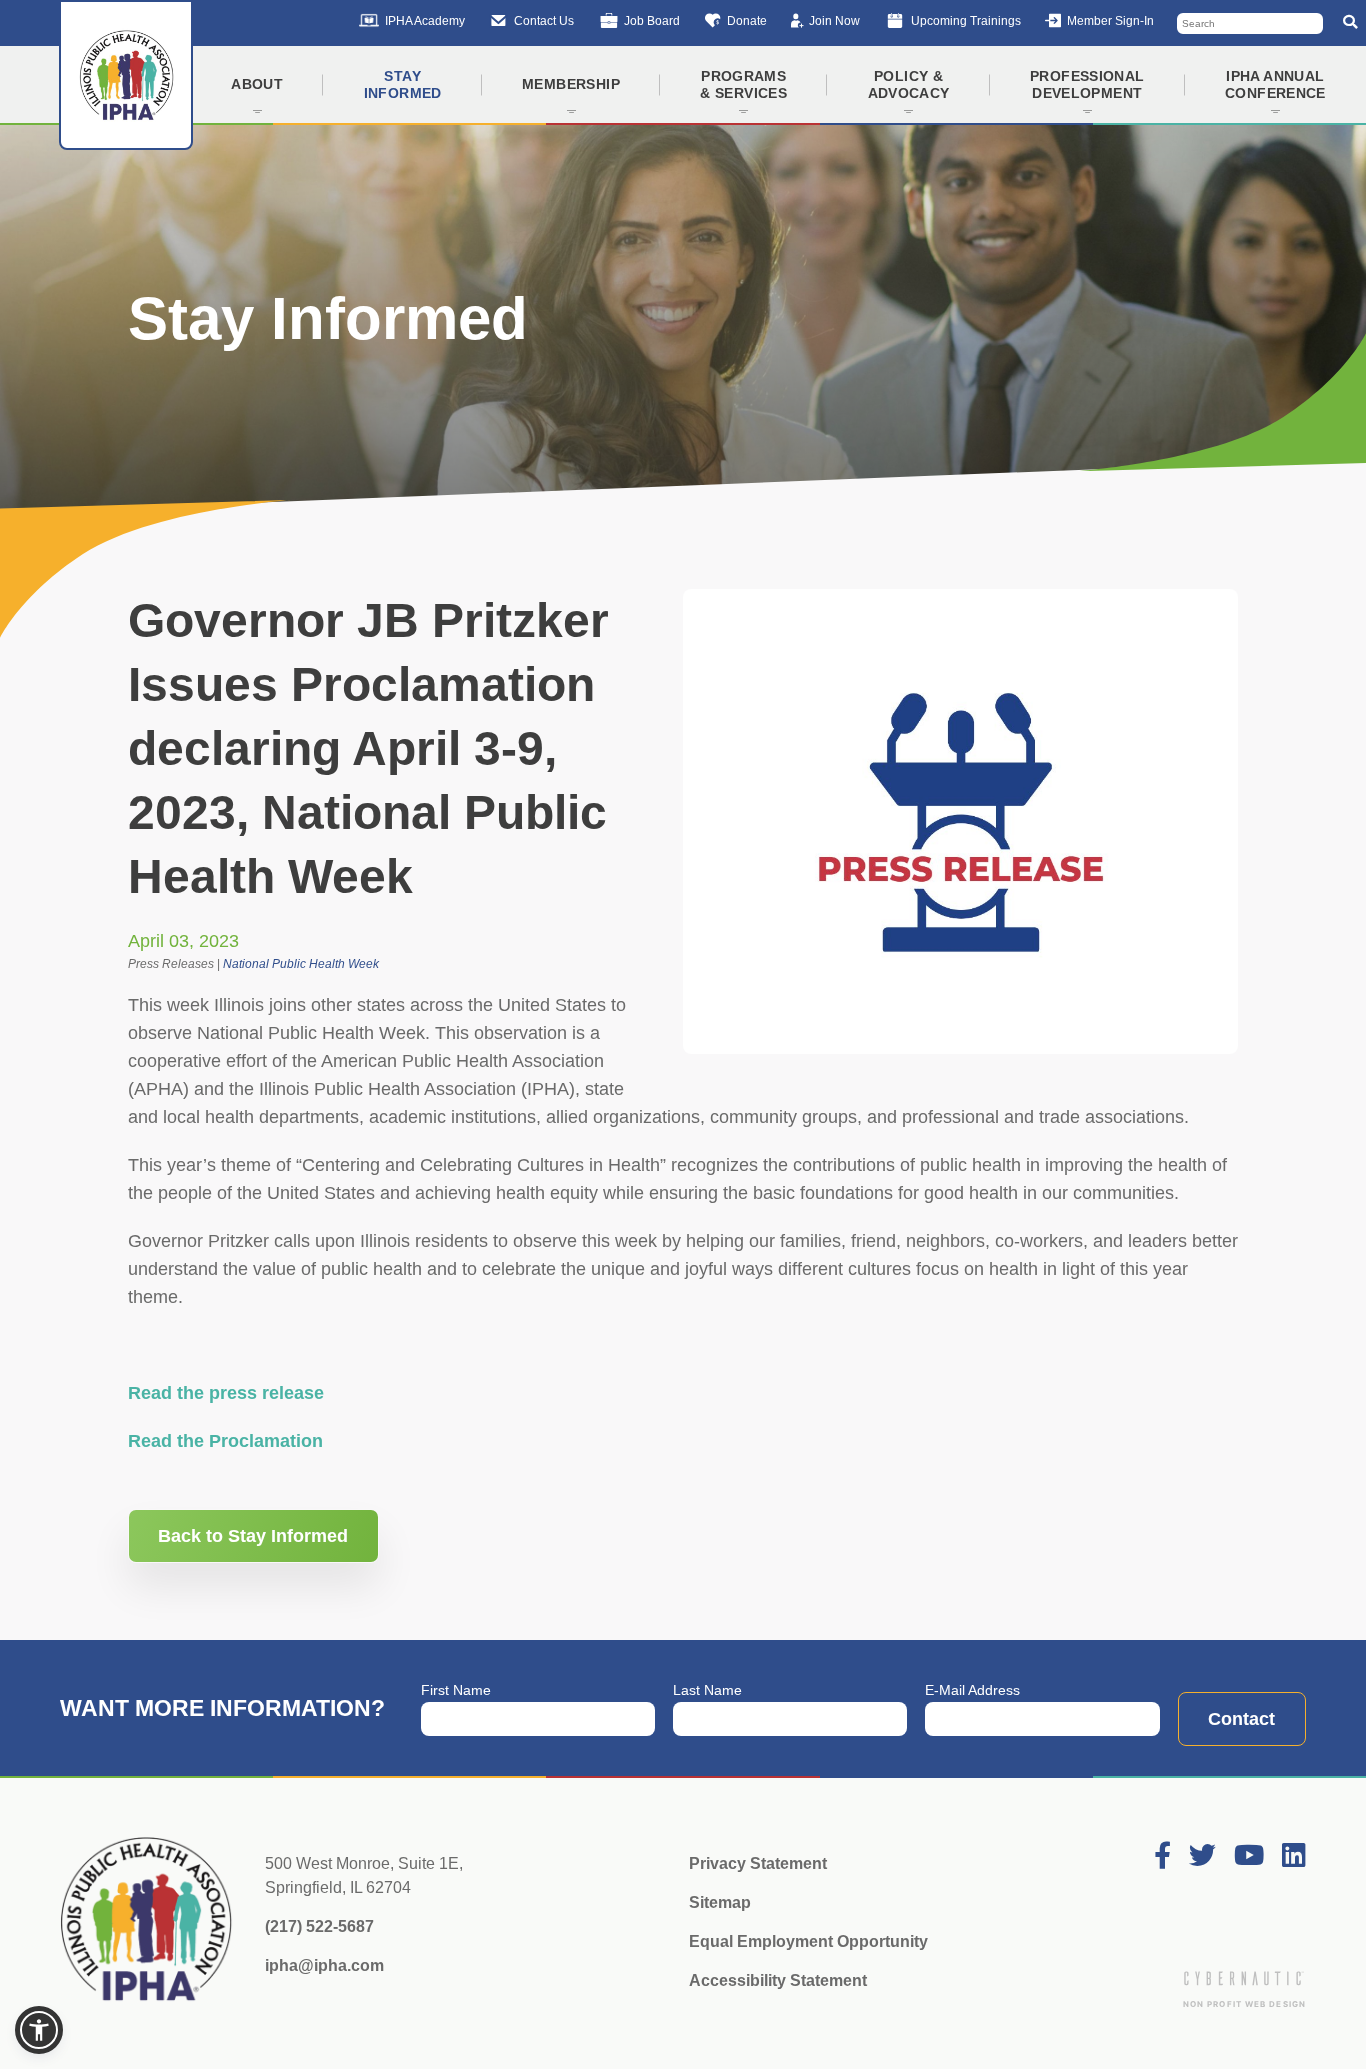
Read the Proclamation (225, 1441)
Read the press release (226, 1393)
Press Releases (171, 964)
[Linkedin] (1294, 1856)
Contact (1241, 1719)
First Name (456, 1690)
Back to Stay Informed (253, 1536)
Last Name (707, 1690)
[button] (39, 2030)
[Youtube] (1249, 1856)
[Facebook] (1162, 1856)
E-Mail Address (972, 1690)
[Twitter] (1202, 1856)
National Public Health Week (301, 964)
